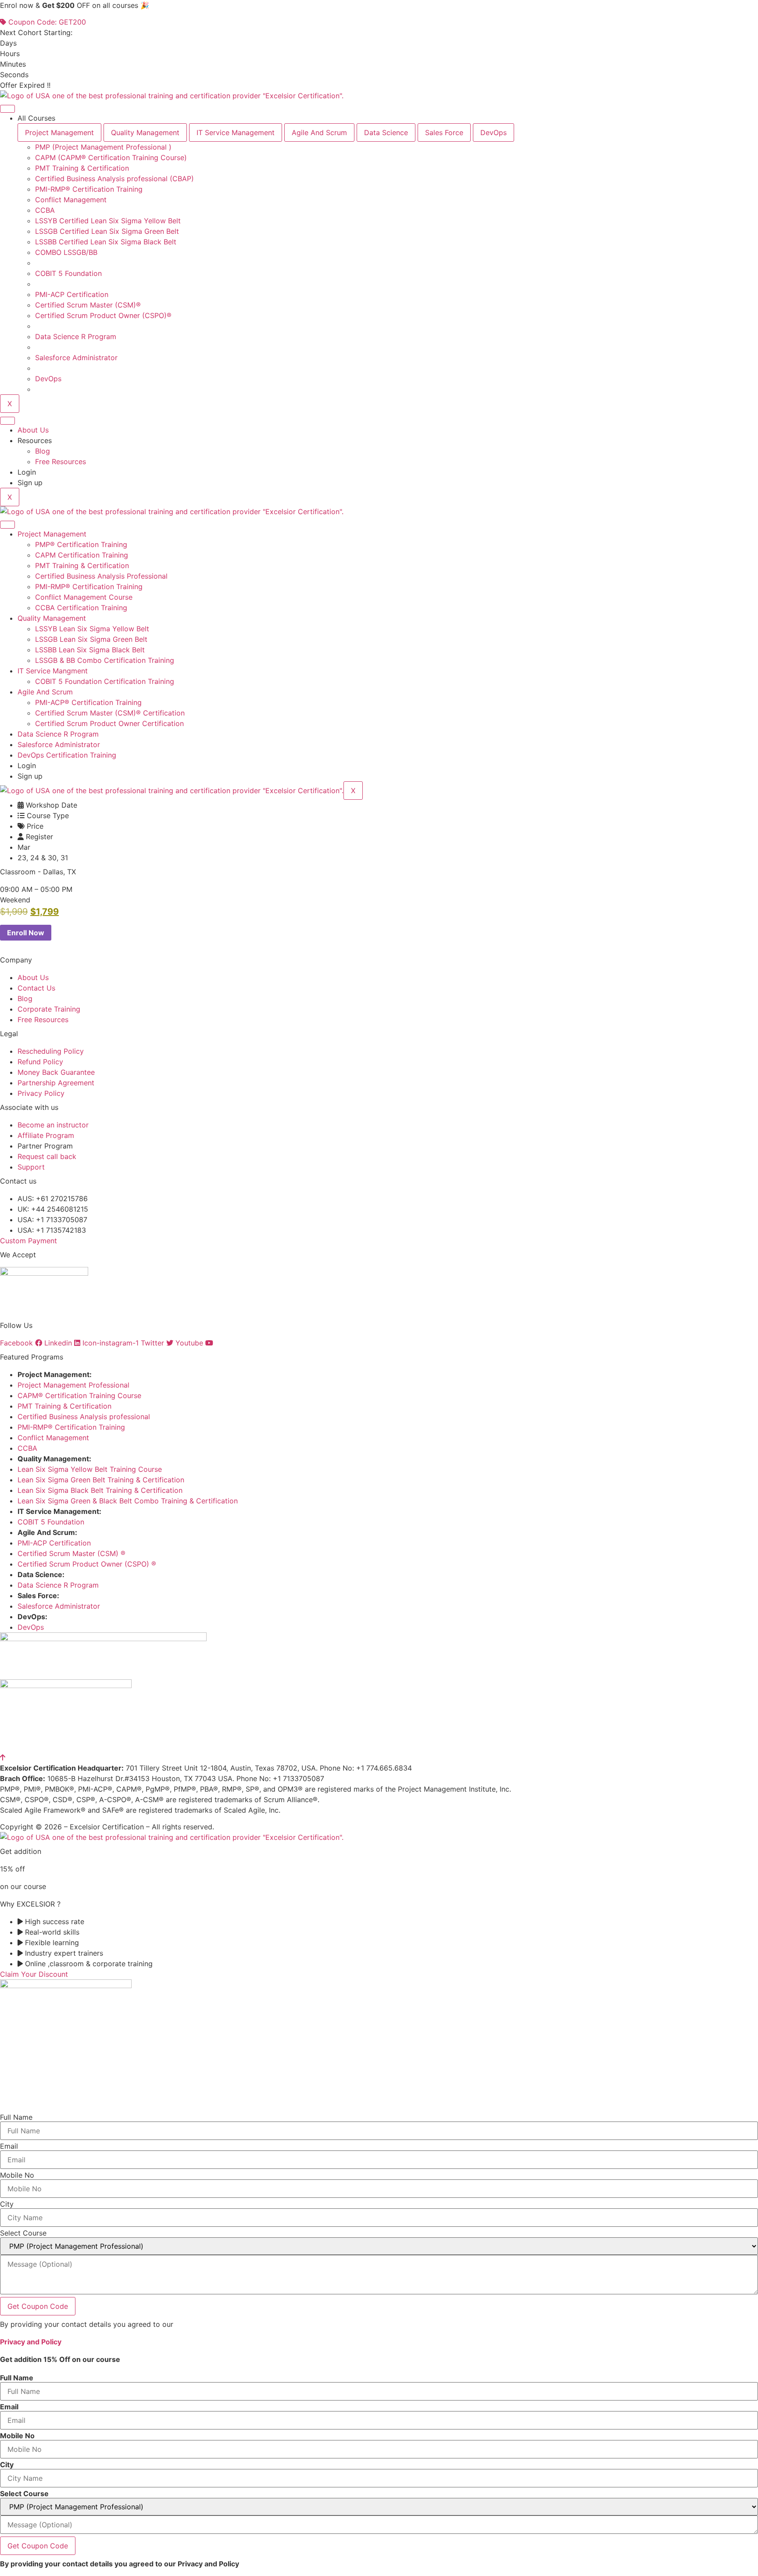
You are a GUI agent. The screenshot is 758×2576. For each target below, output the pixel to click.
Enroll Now (26, 933)
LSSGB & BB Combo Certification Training (105, 660)
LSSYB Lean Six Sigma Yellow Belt (92, 629)
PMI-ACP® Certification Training (88, 702)
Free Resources (61, 462)
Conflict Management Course (84, 597)
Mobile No (17, 2175)
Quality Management (52, 618)
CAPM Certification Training (82, 555)
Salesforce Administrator (59, 744)
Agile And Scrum (45, 692)
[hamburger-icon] (7, 109)
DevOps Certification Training (67, 755)
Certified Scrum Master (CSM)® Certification (110, 713)
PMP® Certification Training (81, 544)
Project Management (52, 534)
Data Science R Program (58, 734)
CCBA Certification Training (81, 608)
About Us (33, 430)
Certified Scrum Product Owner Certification (109, 723)
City (7, 2204)
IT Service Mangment (53, 671)
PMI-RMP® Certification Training (89, 587)
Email (9, 2146)
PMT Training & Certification (82, 565)
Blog (43, 451)
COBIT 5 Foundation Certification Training (105, 681)
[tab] (59, 132)
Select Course (23, 2233)
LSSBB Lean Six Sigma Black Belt (90, 650)
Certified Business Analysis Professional (101, 576)
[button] (15, 900)
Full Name (16, 2117)
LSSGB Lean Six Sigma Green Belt (91, 639)
